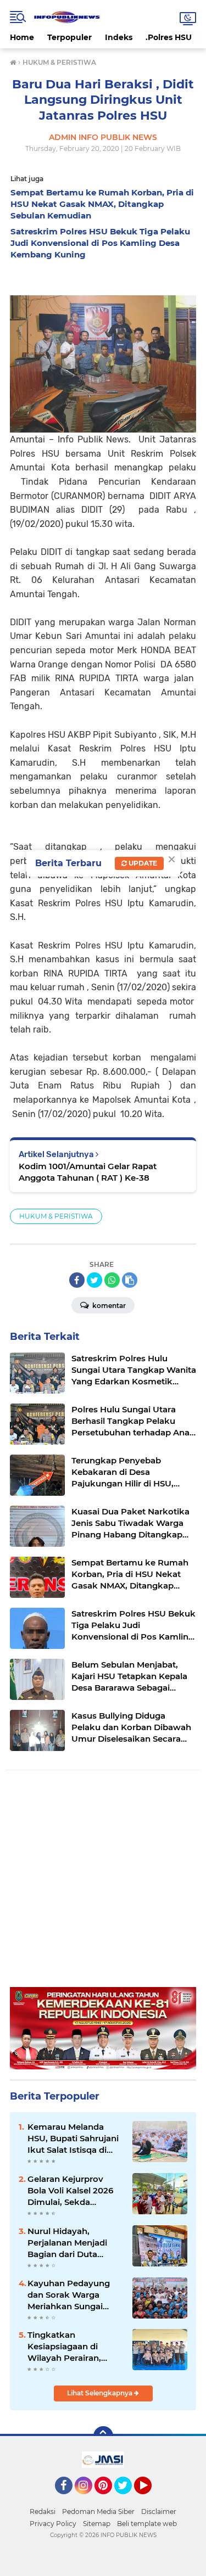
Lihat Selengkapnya (101, 2393)
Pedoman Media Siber (98, 2512)
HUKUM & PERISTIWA (56, 1216)
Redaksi (43, 2512)
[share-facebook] (77, 1280)
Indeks (119, 37)
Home (22, 37)
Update (142, 863)
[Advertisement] (103, 1884)
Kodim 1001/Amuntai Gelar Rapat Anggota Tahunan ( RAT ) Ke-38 (88, 1172)
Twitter (128, 2499)
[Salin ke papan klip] (130, 1280)
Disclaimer (159, 2512)
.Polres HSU (169, 37)
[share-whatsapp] (112, 1280)
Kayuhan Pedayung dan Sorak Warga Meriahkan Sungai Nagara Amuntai (69, 2295)
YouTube (150, 2499)
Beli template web (147, 2524)
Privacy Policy (53, 2524)
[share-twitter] (94, 1280)
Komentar (108, 1306)
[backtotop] (103, 2436)
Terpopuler (69, 37)
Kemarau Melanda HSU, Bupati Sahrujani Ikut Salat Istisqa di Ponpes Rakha (73, 2139)
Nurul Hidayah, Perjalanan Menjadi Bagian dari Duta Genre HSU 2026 (67, 2243)
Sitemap (97, 2524)
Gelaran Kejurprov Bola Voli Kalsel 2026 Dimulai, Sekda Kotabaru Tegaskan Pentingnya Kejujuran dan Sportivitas (73, 2191)
